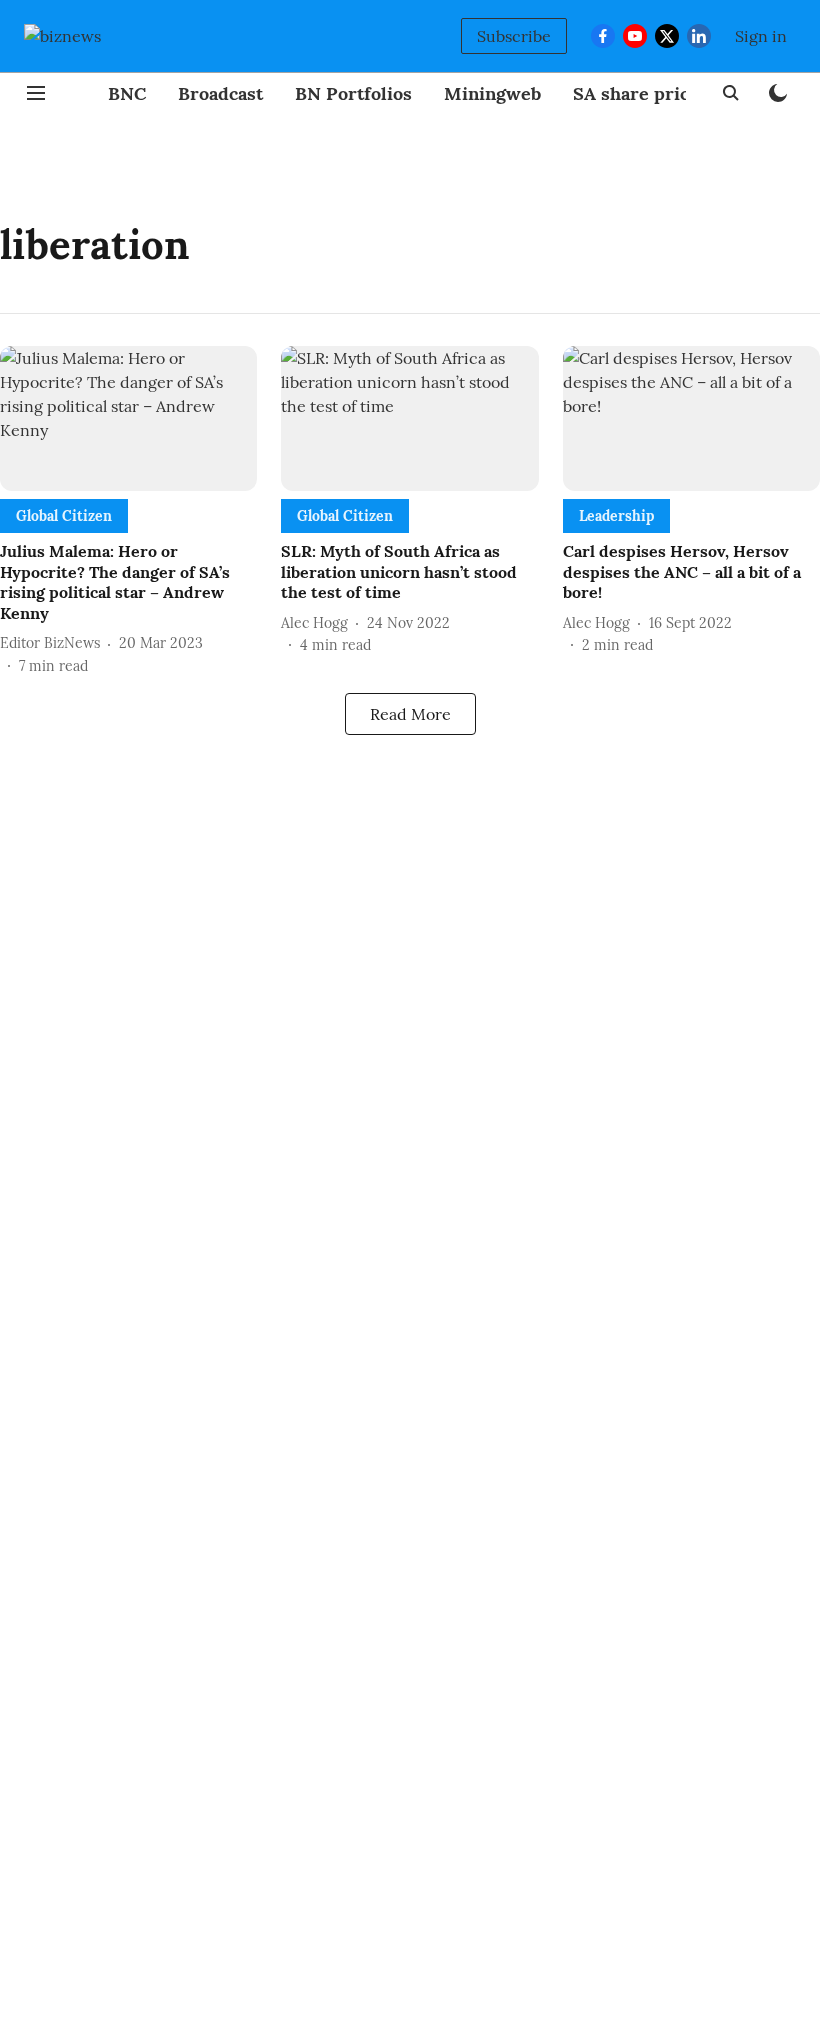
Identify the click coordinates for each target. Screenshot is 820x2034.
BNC (127, 93)
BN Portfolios (353, 93)
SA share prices (640, 93)
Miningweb (492, 93)
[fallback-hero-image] (128, 418)
